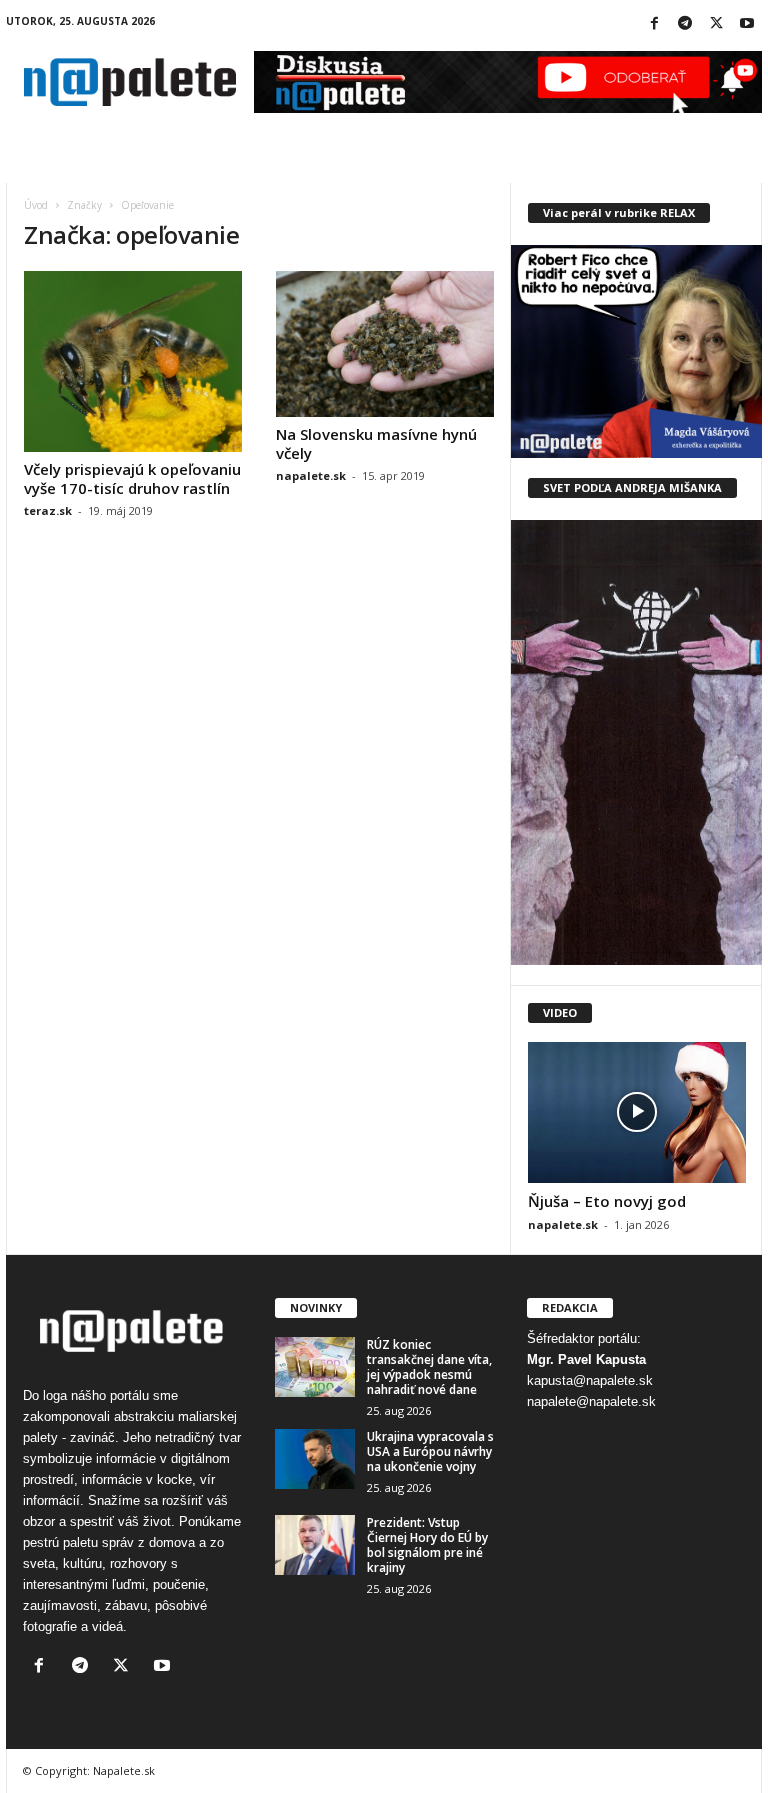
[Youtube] (747, 24)
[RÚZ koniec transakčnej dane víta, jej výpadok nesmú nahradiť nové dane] (315, 1367)
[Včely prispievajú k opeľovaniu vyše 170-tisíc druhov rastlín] (133, 361)
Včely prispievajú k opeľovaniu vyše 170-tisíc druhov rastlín (132, 478)
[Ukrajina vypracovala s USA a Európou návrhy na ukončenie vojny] (315, 1459)
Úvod (36, 205)
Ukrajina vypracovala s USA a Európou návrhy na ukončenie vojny (430, 1451)
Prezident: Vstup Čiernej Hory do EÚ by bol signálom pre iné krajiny (427, 1545)
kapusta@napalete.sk (590, 1380)
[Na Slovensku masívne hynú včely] (385, 344)
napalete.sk (311, 475)
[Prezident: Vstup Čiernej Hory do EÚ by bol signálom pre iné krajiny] (315, 1545)
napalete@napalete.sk (591, 1401)
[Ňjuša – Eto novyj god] (637, 1112)
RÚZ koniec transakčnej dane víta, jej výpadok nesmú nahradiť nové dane (429, 1367)
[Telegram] (685, 24)
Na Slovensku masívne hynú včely (376, 443)
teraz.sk (48, 510)
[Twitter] (716, 24)
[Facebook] (654, 24)
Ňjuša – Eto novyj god (607, 1201)
